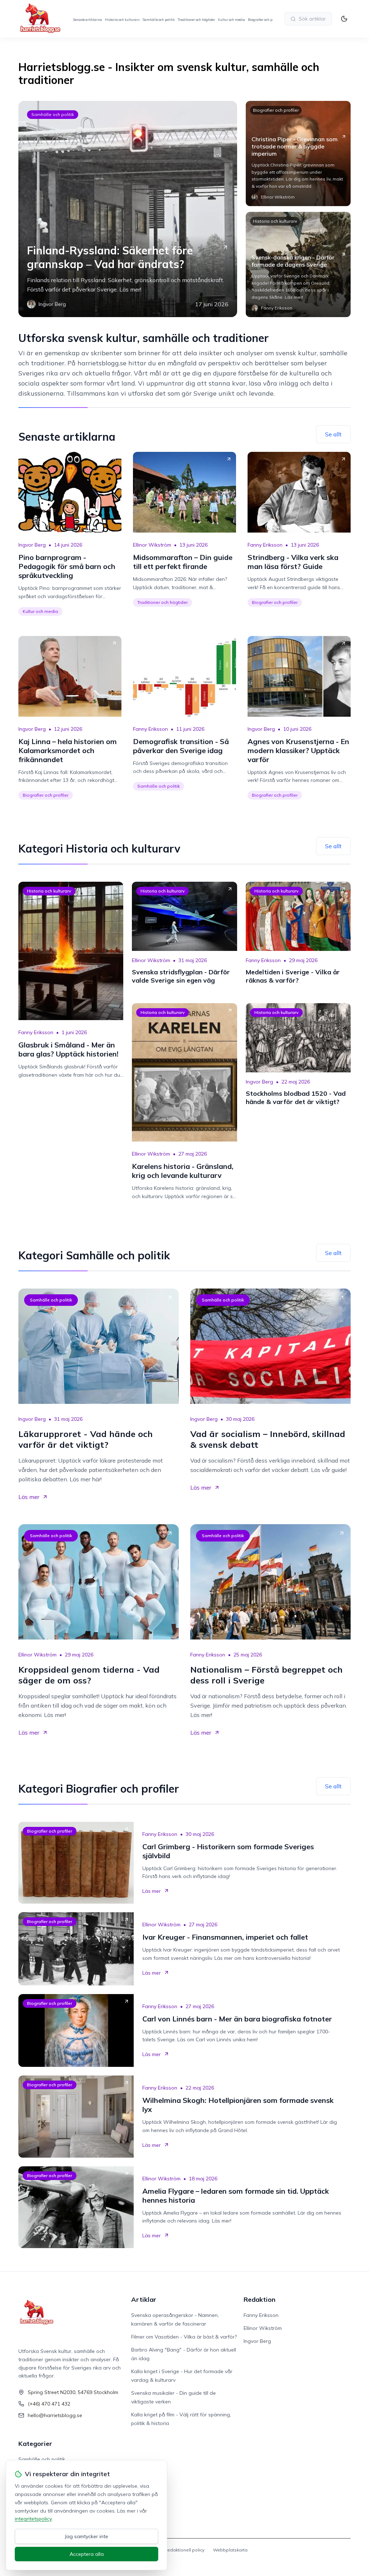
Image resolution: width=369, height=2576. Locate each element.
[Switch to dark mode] (344, 19)
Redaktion (259, 2299)
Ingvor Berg (32, 545)
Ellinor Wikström (152, 545)
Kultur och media (232, 20)
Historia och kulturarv (122, 20)
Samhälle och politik (159, 20)
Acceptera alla (87, 2554)
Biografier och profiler (265, 20)
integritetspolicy (33, 2519)
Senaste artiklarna (88, 20)
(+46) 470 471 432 (49, 2404)
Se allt (333, 434)
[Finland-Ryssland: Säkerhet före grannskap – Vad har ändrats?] (128, 209)
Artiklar (144, 2299)
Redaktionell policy (184, 2550)
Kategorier (35, 2444)
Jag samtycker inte (86, 2536)
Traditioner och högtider (196, 20)
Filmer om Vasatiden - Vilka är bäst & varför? (184, 2337)
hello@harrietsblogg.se (55, 2415)
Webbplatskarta (230, 2550)
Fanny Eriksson (265, 545)
